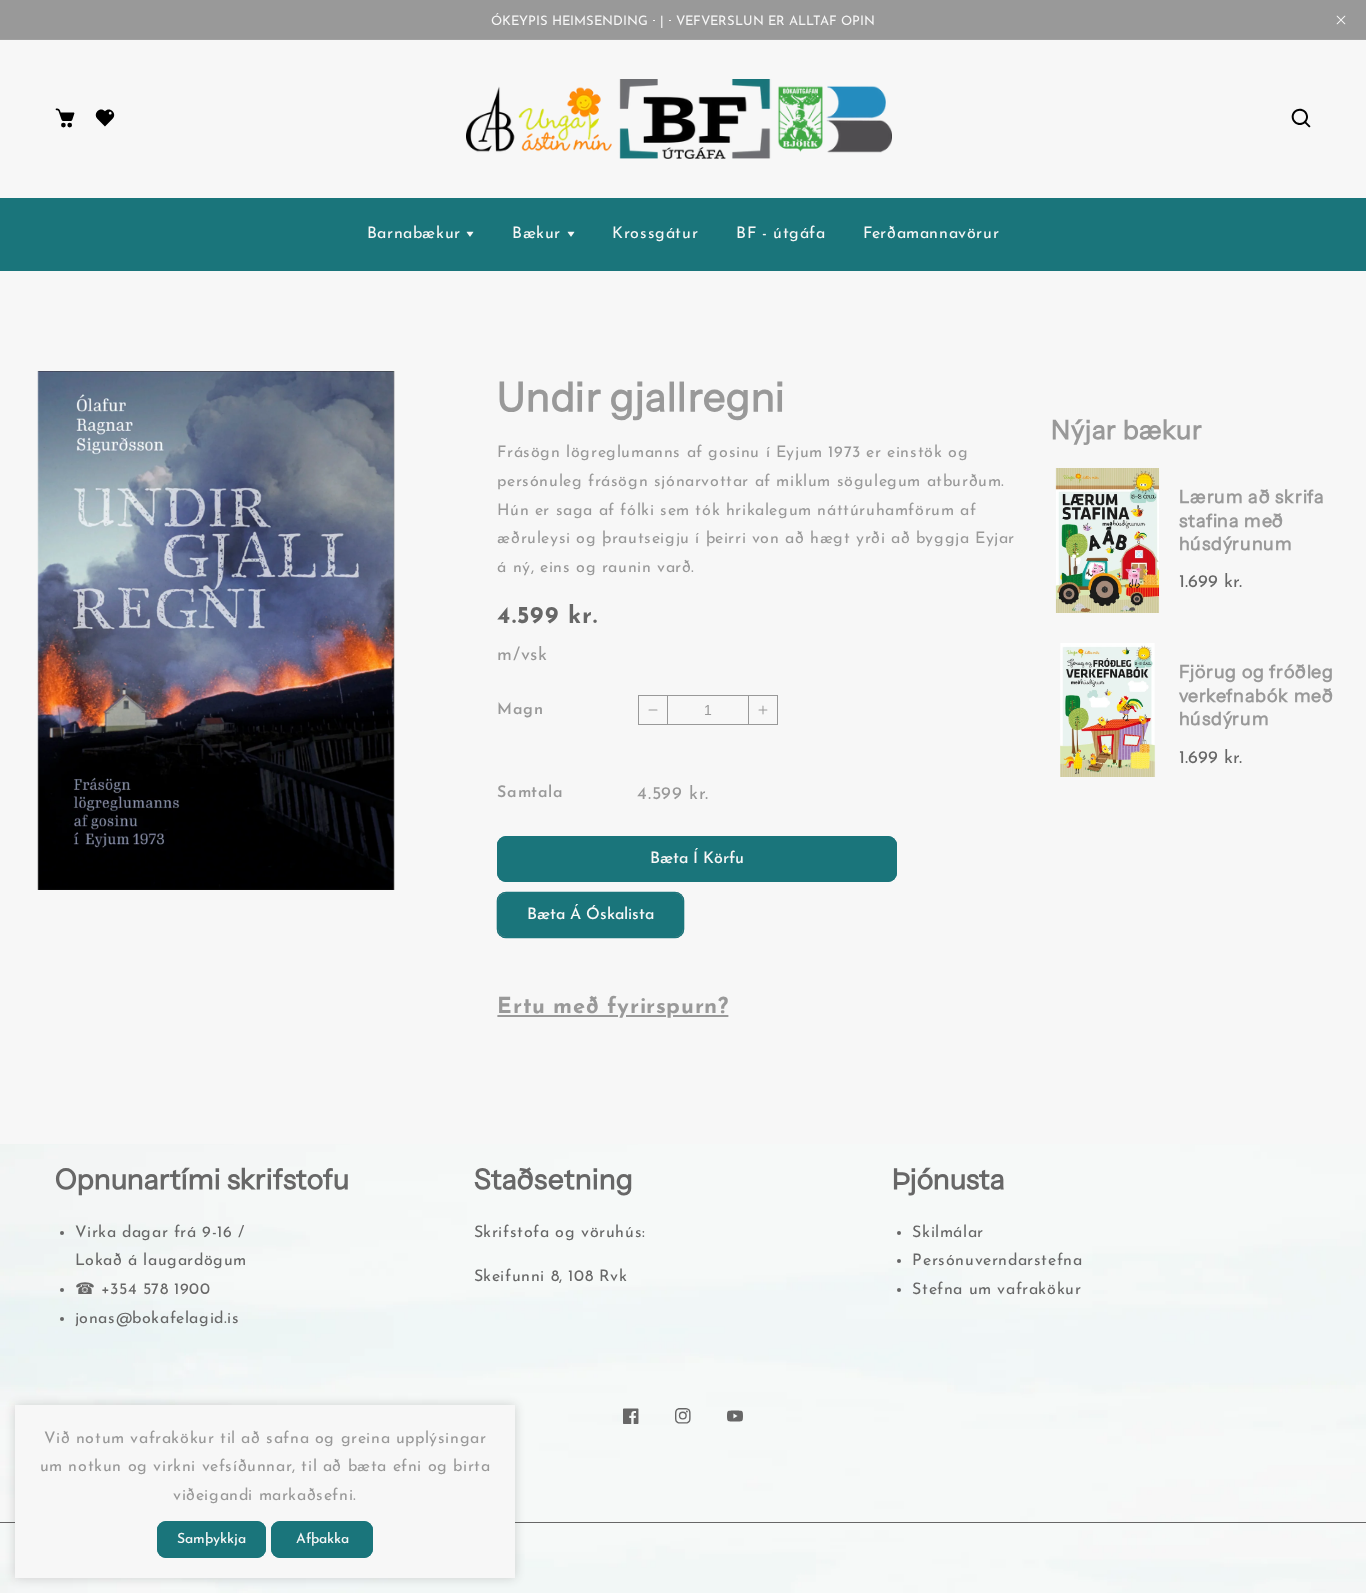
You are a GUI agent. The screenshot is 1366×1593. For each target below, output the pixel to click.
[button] (1301, 119)
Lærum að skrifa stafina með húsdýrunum (1252, 520)
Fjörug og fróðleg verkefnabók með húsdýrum (1256, 695)
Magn (520, 710)
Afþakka (322, 1539)
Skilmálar (947, 1233)
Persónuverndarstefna (997, 1261)
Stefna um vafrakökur (996, 1290)
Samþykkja (211, 1539)
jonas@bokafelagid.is (157, 1319)
